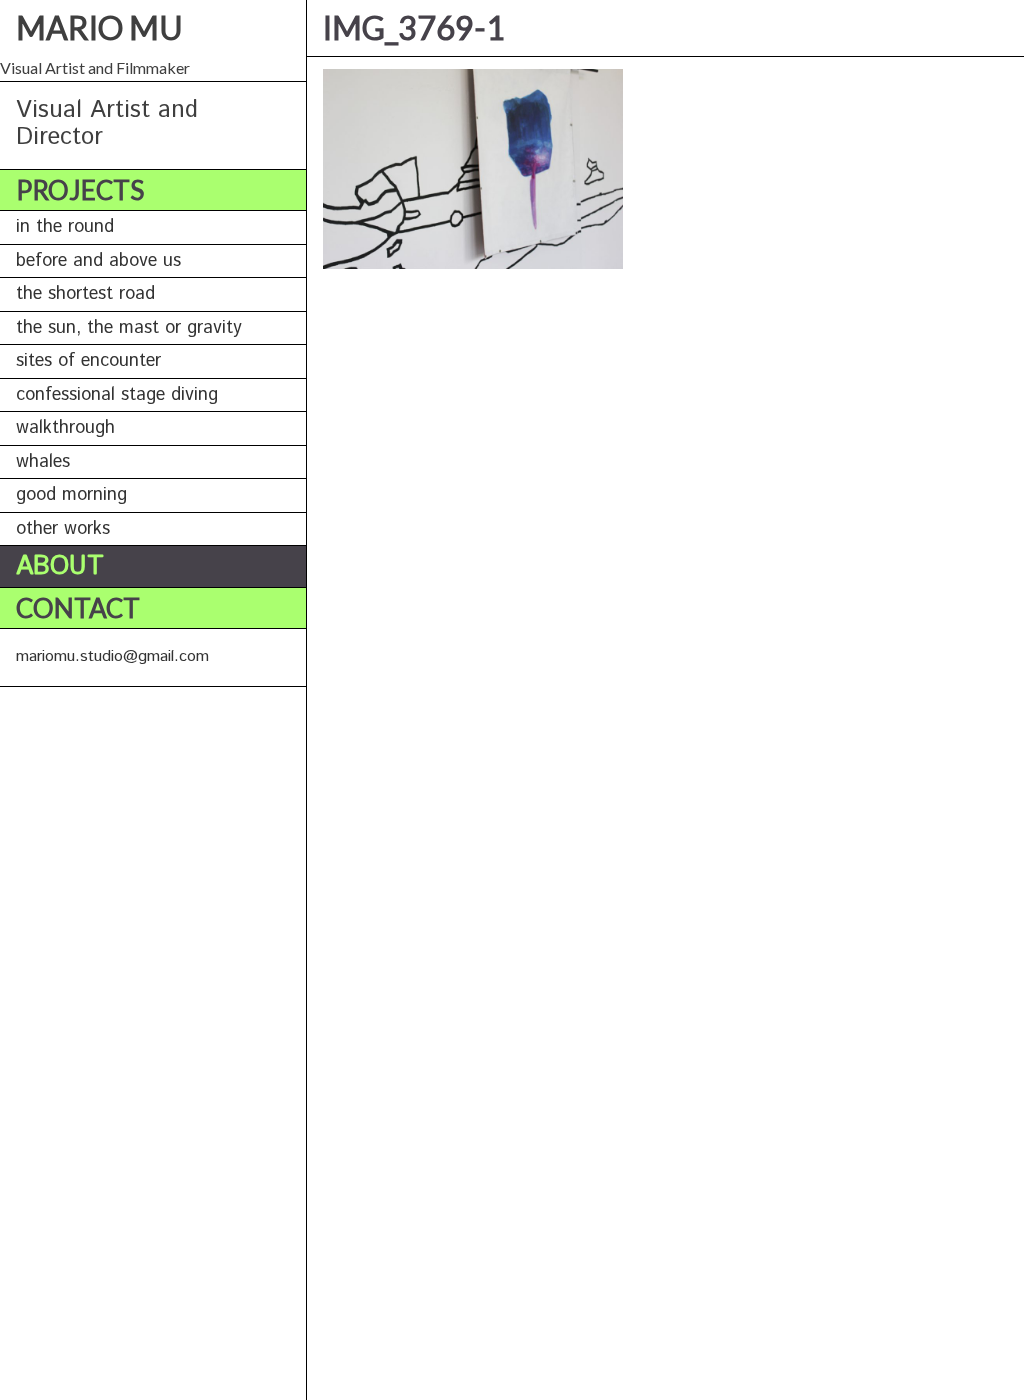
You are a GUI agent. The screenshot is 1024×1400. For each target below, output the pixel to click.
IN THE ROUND (65, 227)
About (60, 566)
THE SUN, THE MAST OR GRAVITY (129, 328)
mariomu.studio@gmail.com (112, 656)
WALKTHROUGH (65, 428)
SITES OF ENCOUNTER (88, 361)
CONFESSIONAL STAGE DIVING (117, 395)
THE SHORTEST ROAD (85, 294)
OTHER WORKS (63, 529)
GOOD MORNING (71, 495)
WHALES (43, 462)
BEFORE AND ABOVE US (98, 261)
